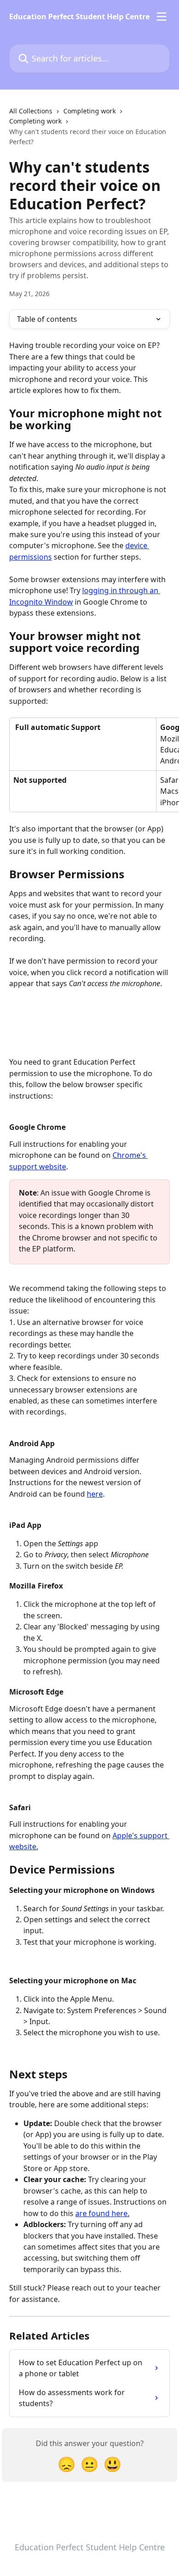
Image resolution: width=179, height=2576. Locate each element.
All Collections (31, 111)
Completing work (89, 111)
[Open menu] (162, 17)
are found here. (102, 2213)
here (95, 1494)
